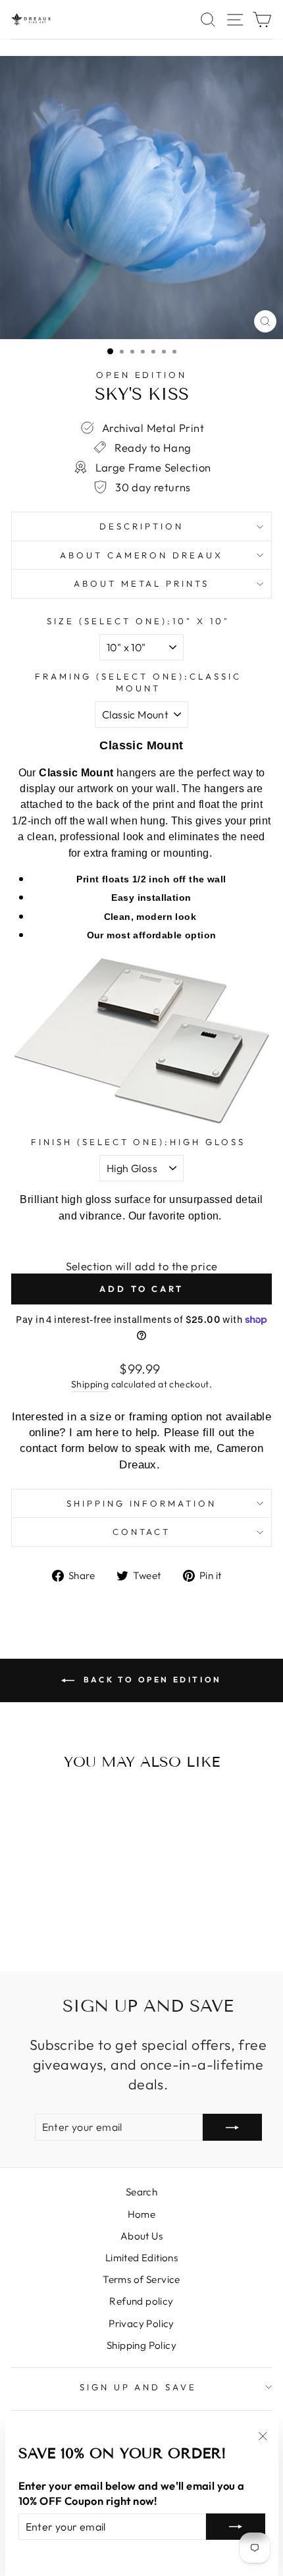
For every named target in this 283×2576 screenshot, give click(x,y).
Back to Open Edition (151, 1679)
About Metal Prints (142, 583)
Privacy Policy (141, 2323)
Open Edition (142, 375)
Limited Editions (142, 2258)
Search (141, 2192)
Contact (142, 1532)
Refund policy (141, 2301)
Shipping (90, 1384)
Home (142, 2214)
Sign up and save (139, 2387)
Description (141, 526)
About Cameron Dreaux (142, 555)
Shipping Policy (141, 2345)
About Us (141, 2236)
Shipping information (142, 1503)
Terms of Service (141, 2279)
